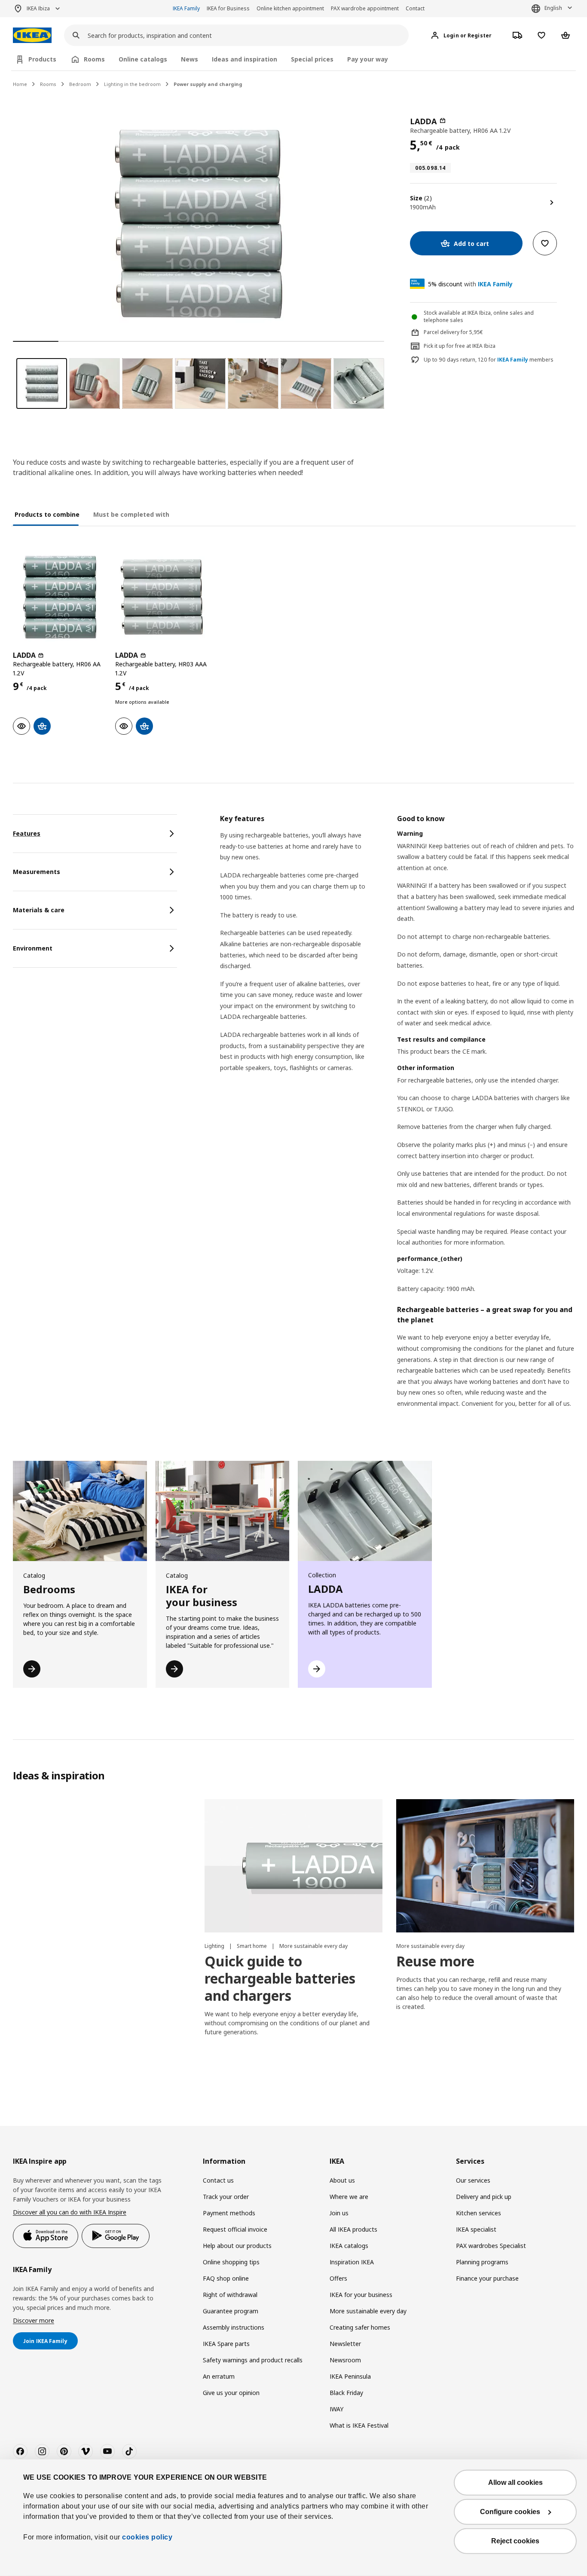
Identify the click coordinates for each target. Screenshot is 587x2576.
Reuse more (435, 1961)
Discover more (34, 2320)
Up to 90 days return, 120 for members (489, 360)
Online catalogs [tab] (143, 59)
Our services (473, 2180)
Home (20, 84)
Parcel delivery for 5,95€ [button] (453, 332)
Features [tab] (27, 833)
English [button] (553, 8)
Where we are (349, 2197)
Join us (339, 2213)
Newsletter (345, 2344)
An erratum (219, 2376)
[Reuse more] (485, 1866)
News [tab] (190, 59)
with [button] (470, 284)
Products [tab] (42, 59)
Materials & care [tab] (39, 910)
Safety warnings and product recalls (253, 2360)
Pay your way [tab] (368, 59)
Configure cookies (510, 2512)
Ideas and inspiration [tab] (245, 59)
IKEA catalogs (349, 2246)
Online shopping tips (231, 2262)
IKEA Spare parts (226, 2344)
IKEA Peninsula (350, 2376)
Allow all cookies (515, 2482)
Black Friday (346, 2393)
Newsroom (345, 2360)
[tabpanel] (397, 1122)
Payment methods (229, 2213)
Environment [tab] (33, 948)
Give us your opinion (231, 2393)
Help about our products (237, 2246)
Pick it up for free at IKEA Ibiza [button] (460, 346)
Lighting (215, 1946)
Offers (338, 2278)
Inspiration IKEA (352, 2262)
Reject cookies (515, 2541)
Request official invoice (235, 2229)
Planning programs (482, 2262)
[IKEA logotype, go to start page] (32, 35)
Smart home (252, 1946)
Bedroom (80, 84)
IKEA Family (186, 8)
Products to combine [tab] (47, 514)
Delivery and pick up (484, 2197)
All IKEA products (353, 2229)
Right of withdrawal (230, 2295)
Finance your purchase (487, 2278)
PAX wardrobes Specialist (491, 2246)
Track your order (226, 2197)
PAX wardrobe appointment (365, 8)
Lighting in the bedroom (132, 84)
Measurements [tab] (37, 872)
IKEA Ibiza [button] (38, 8)
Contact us (218, 2180)
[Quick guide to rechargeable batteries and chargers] (293, 1866)
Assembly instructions (234, 2327)
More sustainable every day (313, 1946)
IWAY (336, 2409)
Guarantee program (231, 2311)
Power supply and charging (208, 84)
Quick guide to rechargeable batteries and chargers (280, 1978)
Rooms (48, 84)
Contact (415, 8)
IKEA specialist (476, 2229)
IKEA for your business (361, 2295)
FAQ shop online (226, 2278)
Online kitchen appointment (290, 8)
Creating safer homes (360, 2327)
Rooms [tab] (94, 59)
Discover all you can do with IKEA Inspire (70, 2212)
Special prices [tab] (312, 59)
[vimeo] (86, 2451)
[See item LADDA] (60, 597)
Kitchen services (478, 2213)
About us (342, 2180)
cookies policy (147, 2537)
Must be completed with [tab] (131, 514)
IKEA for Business (228, 8)
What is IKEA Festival (359, 2425)
